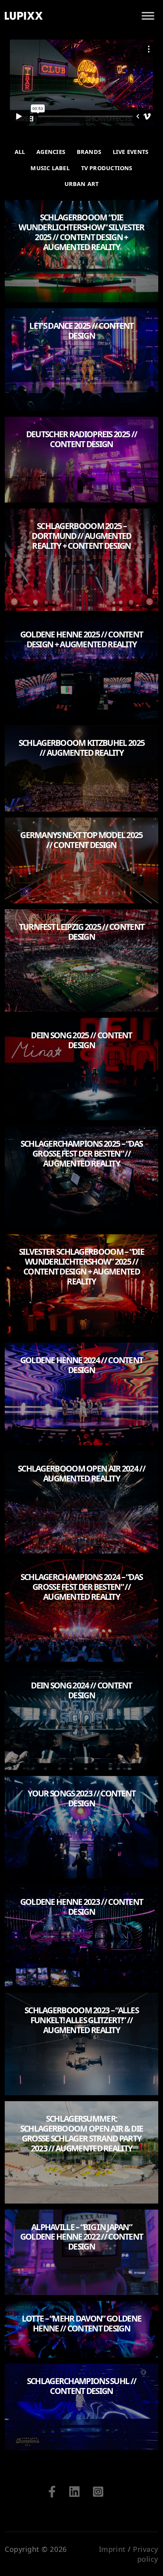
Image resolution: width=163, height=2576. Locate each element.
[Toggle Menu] (148, 16)
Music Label (50, 168)
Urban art (82, 184)
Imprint (112, 2549)
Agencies (51, 152)
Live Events (131, 152)
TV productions (107, 168)
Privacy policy (146, 2554)
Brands (89, 152)
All (20, 152)
